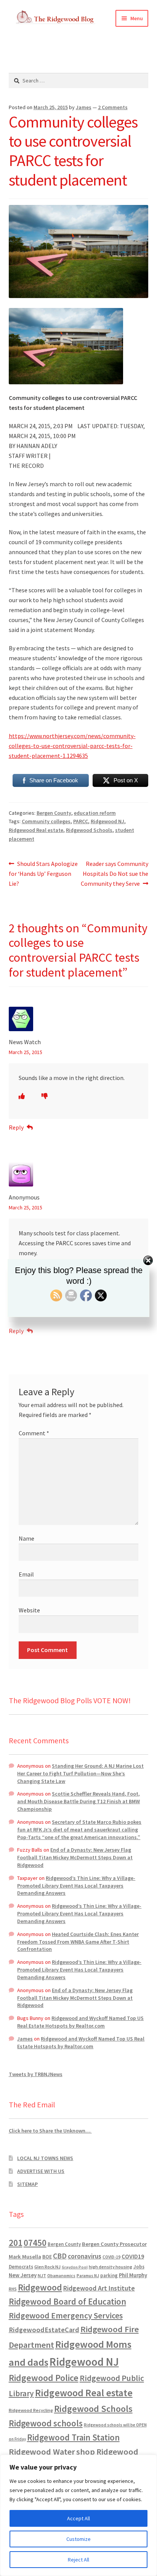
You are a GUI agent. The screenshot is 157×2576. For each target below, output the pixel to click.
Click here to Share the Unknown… (50, 2131)
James (84, 107)
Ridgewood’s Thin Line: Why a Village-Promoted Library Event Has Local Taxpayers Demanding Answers (76, 1886)
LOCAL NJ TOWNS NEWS (45, 2158)
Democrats (21, 2267)
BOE (47, 2257)
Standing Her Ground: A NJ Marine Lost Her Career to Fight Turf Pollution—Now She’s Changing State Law (80, 1773)
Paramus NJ (88, 2276)
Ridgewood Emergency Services (66, 2315)
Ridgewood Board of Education (67, 2302)
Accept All (78, 2518)
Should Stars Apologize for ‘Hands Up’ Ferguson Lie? (43, 873)
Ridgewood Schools (89, 830)
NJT (42, 2275)
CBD (60, 2256)
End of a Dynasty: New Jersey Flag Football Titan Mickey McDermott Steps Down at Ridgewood (75, 1857)
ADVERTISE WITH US (41, 2171)
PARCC (81, 821)
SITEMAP (27, 2184)
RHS (13, 2289)
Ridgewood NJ (107, 821)
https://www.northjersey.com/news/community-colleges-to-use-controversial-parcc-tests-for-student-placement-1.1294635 (72, 746)
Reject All (78, 2560)
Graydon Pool (75, 2267)
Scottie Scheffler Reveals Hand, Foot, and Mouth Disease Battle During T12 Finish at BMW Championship (78, 1801)
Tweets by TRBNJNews (36, 2074)
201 (16, 2243)
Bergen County (54, 813)
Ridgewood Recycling (31, 2410)
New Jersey (23, 2275)
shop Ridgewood (107, 2452)
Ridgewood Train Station (73, 2437)
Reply (16, 1127)
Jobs (139, 2267)
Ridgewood (40, 2287)
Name (26, 1538)
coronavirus (85, 2256)
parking (109, 2275)
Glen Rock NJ (47, 2267)
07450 (35, 2243)
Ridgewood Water (42, 2452)
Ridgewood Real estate (36, 830)
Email (26, 1574)
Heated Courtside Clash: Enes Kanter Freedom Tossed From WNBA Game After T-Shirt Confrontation (78, 1942)
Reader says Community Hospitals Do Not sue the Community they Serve (115, 873)
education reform (95, 813)
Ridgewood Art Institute (99, 2288)
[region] (78, 2515)
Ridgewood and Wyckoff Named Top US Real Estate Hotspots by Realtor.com (80, 2022)
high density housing (111, 2267)
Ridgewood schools (46, 2423)
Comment (34, 1433)
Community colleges (46, 821)
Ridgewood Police (44, 2378)
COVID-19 (111, 2257)
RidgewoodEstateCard (44, 2330)
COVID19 (133, 2256)
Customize (78, 2539)
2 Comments (113, 107)
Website (29, 1610)
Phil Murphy (133, 2275)
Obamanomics (61, 2275)
